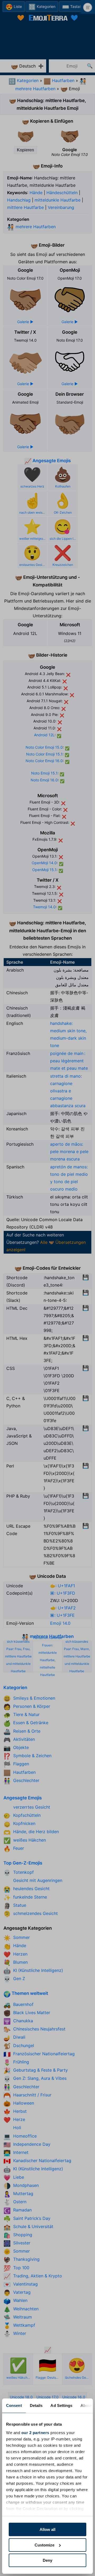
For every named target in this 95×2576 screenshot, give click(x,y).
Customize (44, 2545)
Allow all (47, 2529)
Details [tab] (36, 2405)
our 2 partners (35, 2433)
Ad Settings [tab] (61, 2405)
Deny (47, 2560)
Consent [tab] (14, 2405)
